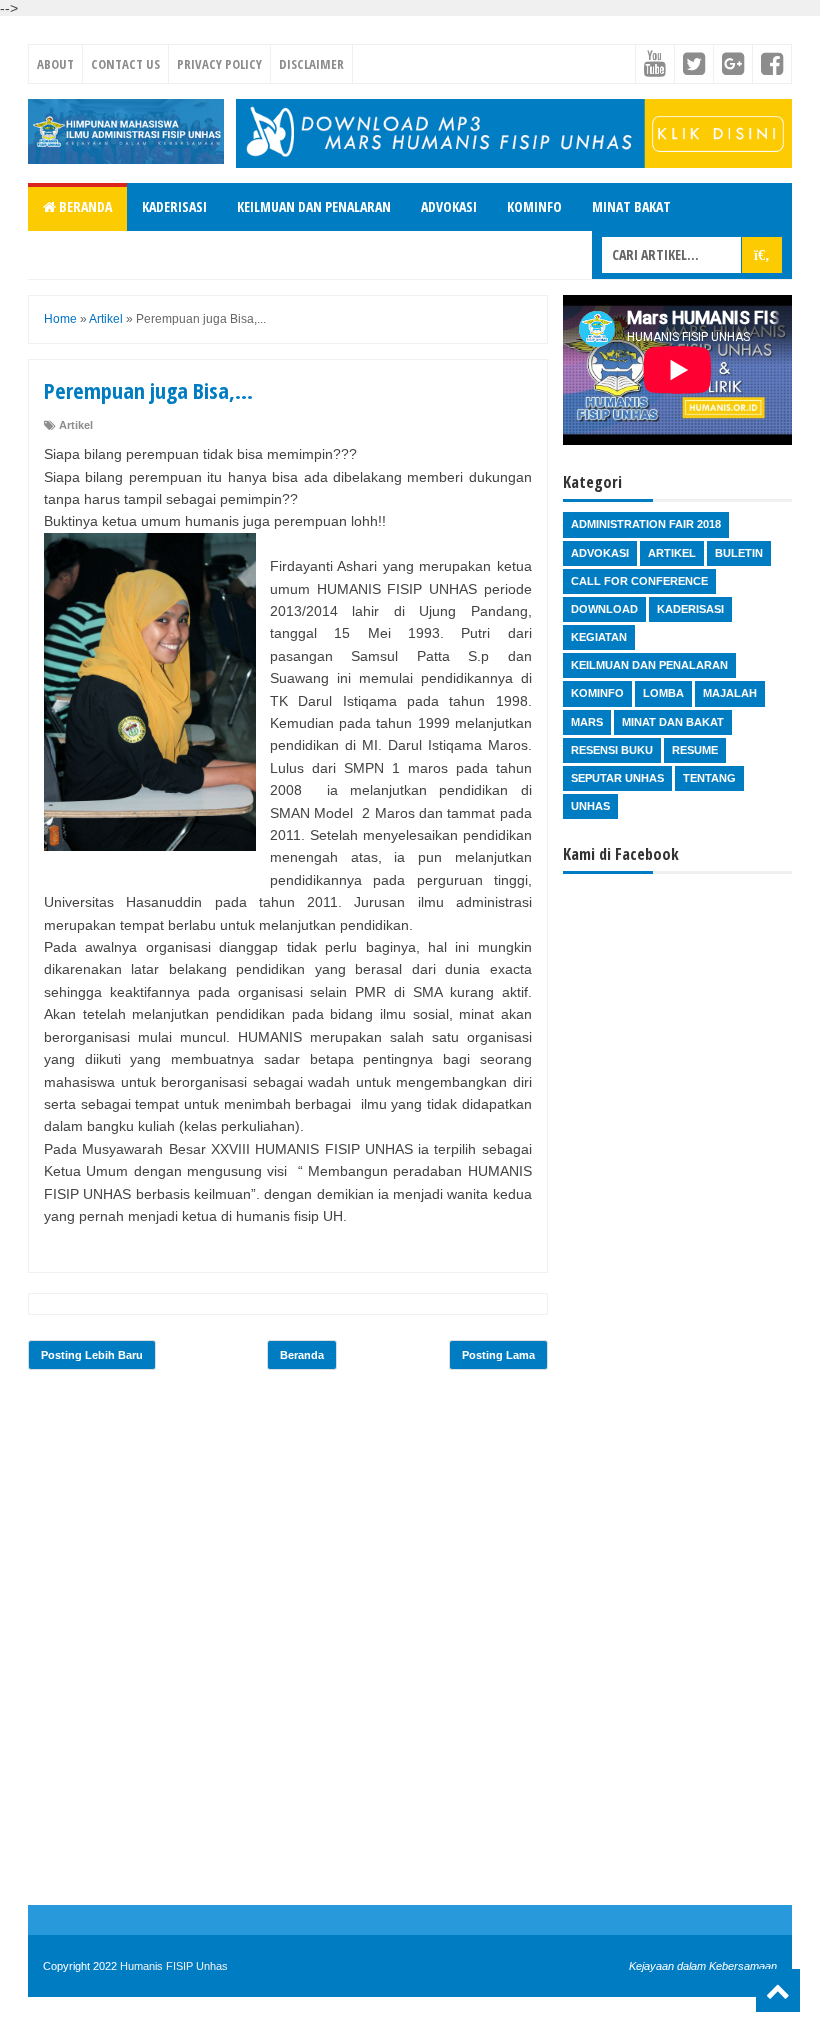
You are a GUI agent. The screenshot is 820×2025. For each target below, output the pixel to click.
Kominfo (534, 206)
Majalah (730, 693)
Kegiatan (599, 637)
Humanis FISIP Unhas (174, 1966)
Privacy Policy (219, 64)
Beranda (84, 206)
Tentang (709, 778)
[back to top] (778, 1990)
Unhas (590, 806)
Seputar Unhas (617, 778)
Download (604, 609)
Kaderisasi (174, 206)
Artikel (76, 425)
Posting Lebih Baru (92, 1355)
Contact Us (125, 64)
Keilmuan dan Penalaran (314, 206)
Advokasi (449, 206)
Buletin (739, 553)
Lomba (663, 693)
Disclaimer (311, 64)
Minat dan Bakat (673, 722)
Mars (587, 722)
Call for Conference (639, 581)
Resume (695, 750)
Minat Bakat (631, 206)
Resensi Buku (612, 750)
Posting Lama (498, 1355)
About (55, 64)
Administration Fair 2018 (646, 524)
